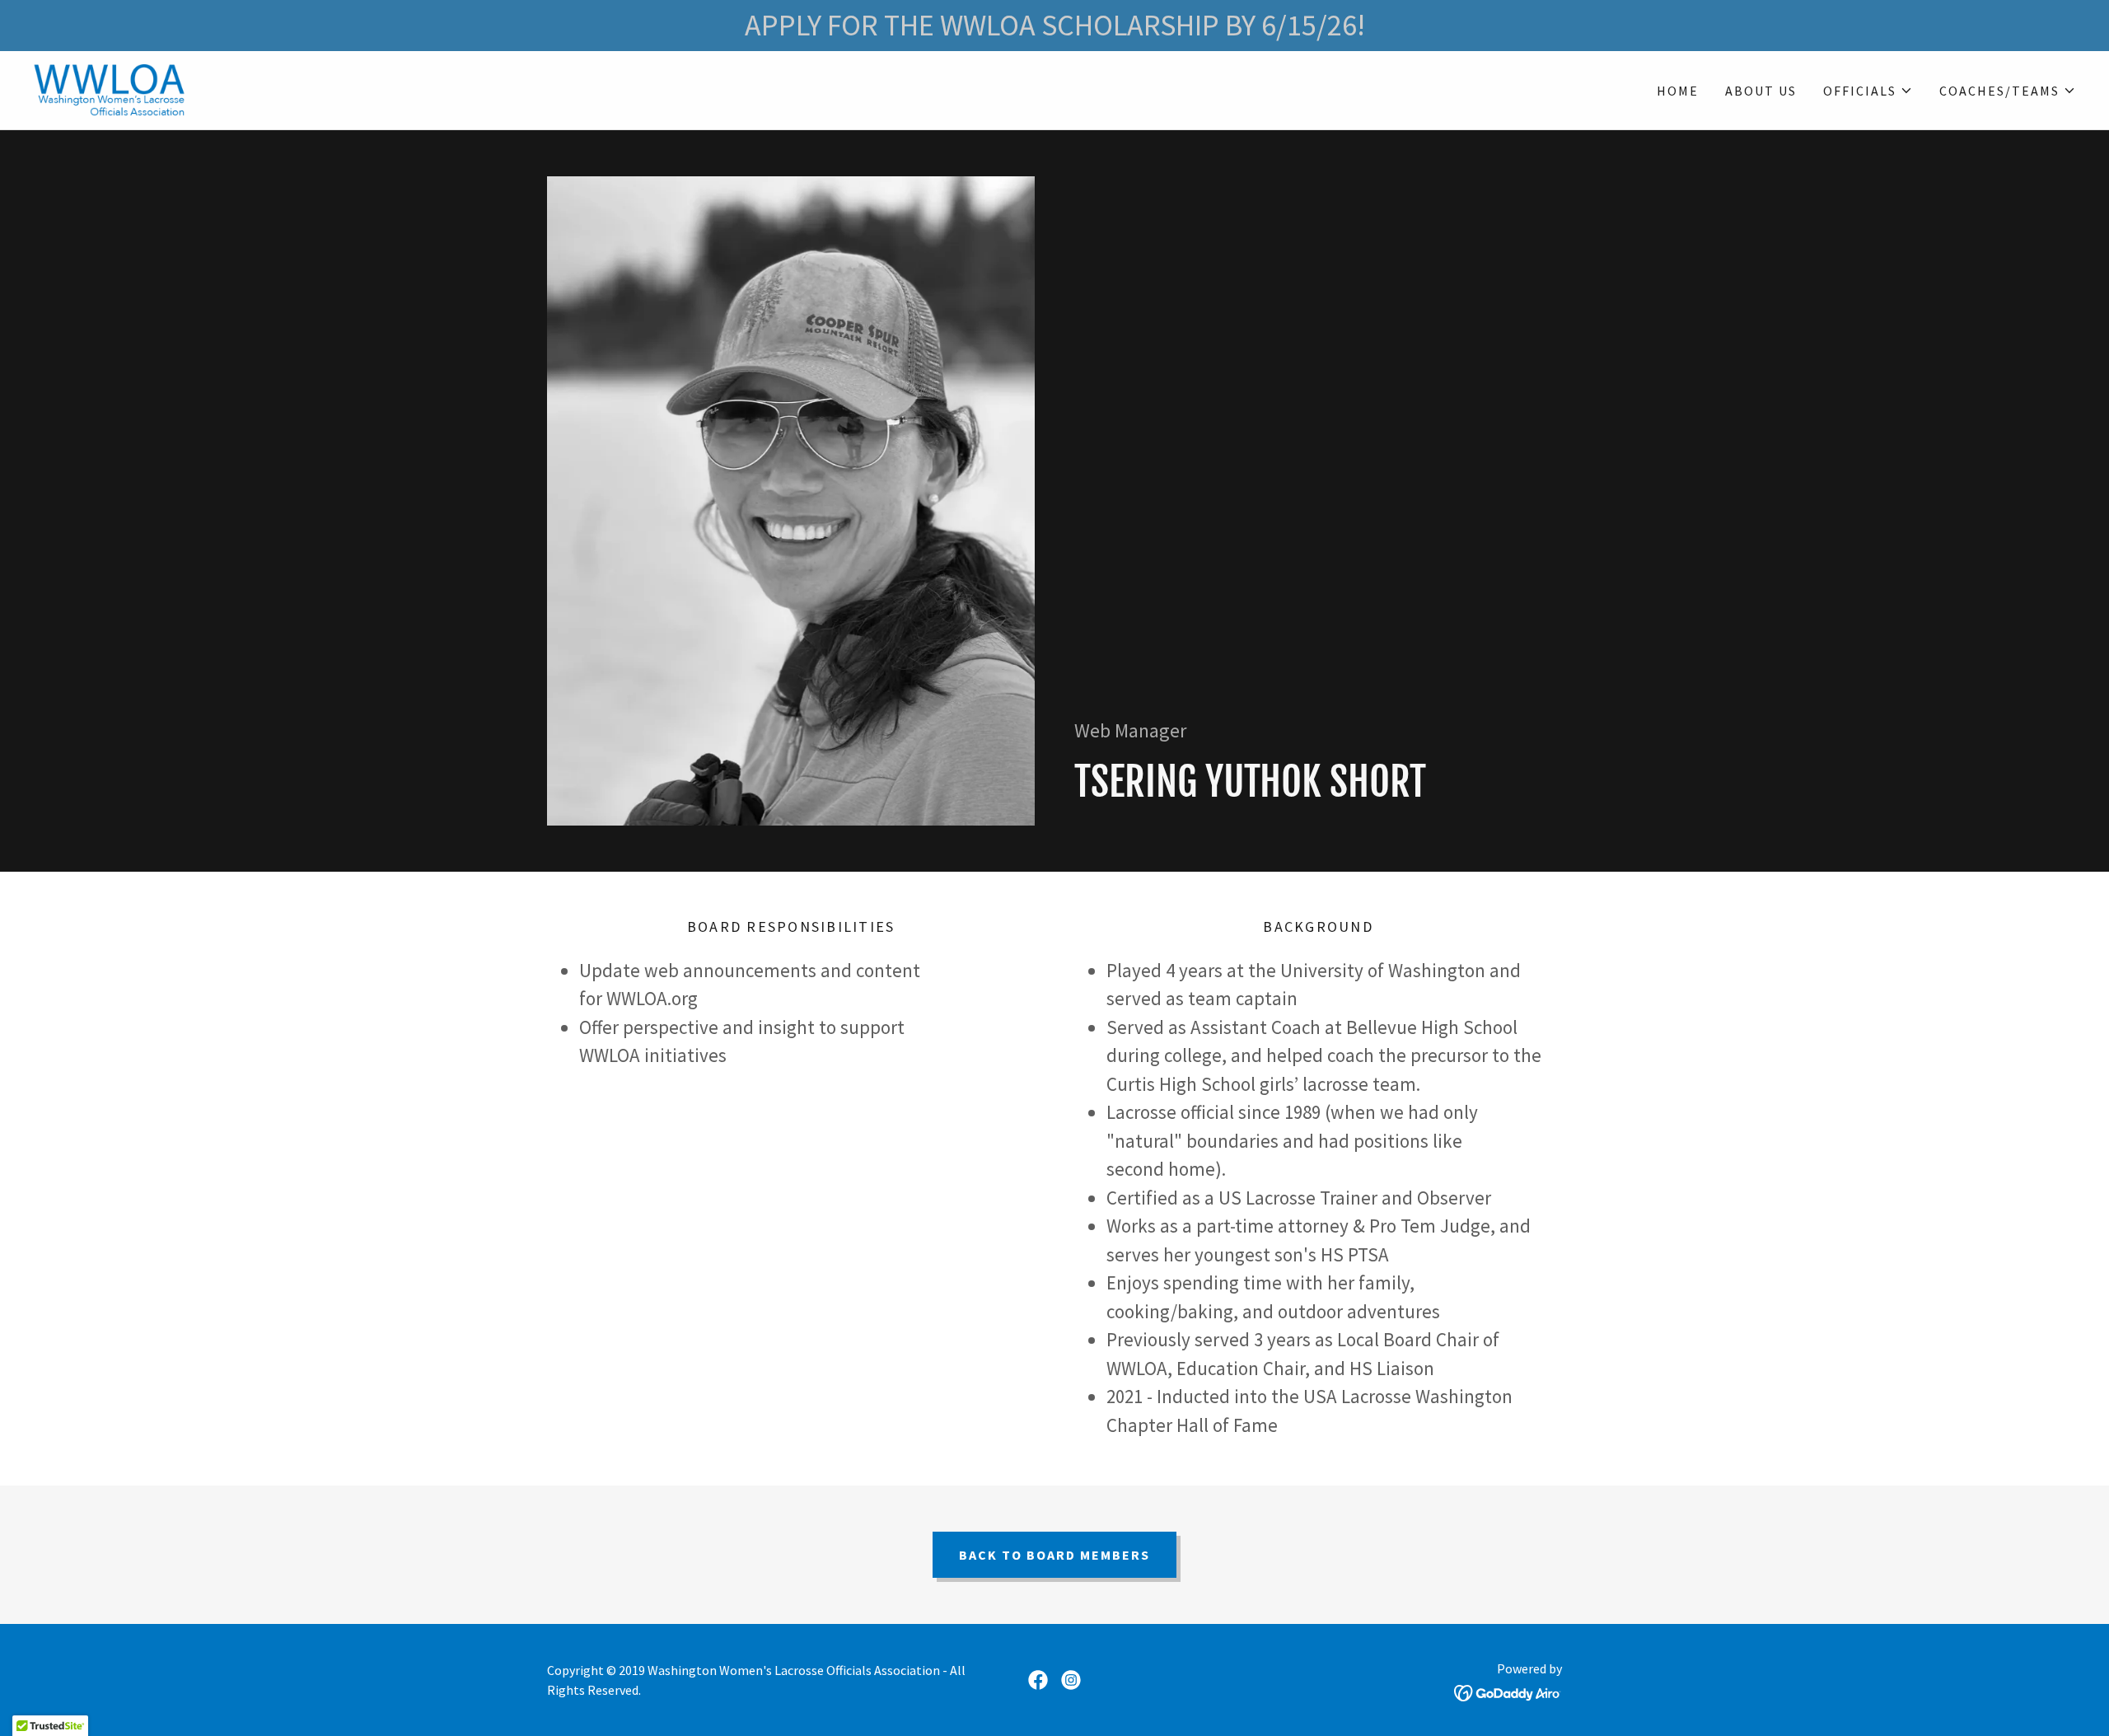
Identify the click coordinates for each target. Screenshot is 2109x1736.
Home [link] (1678, 91)
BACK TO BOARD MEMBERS (1054, 1555)
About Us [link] (1761, 91)
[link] (109, 89)
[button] (1868, 91)
